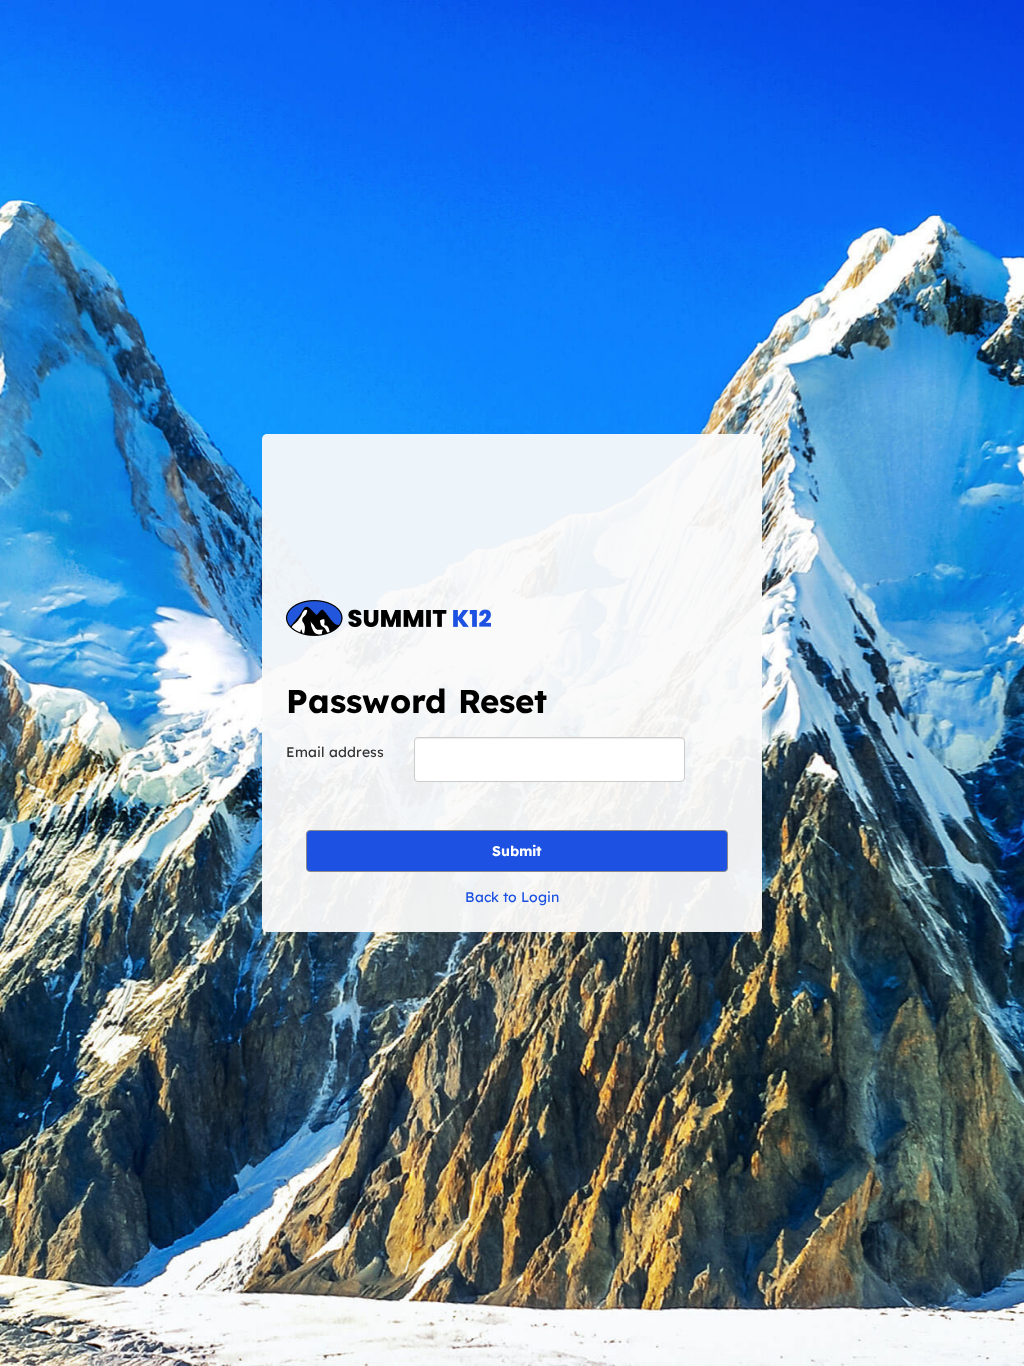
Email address (335, 752)
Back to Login (512, 897)
